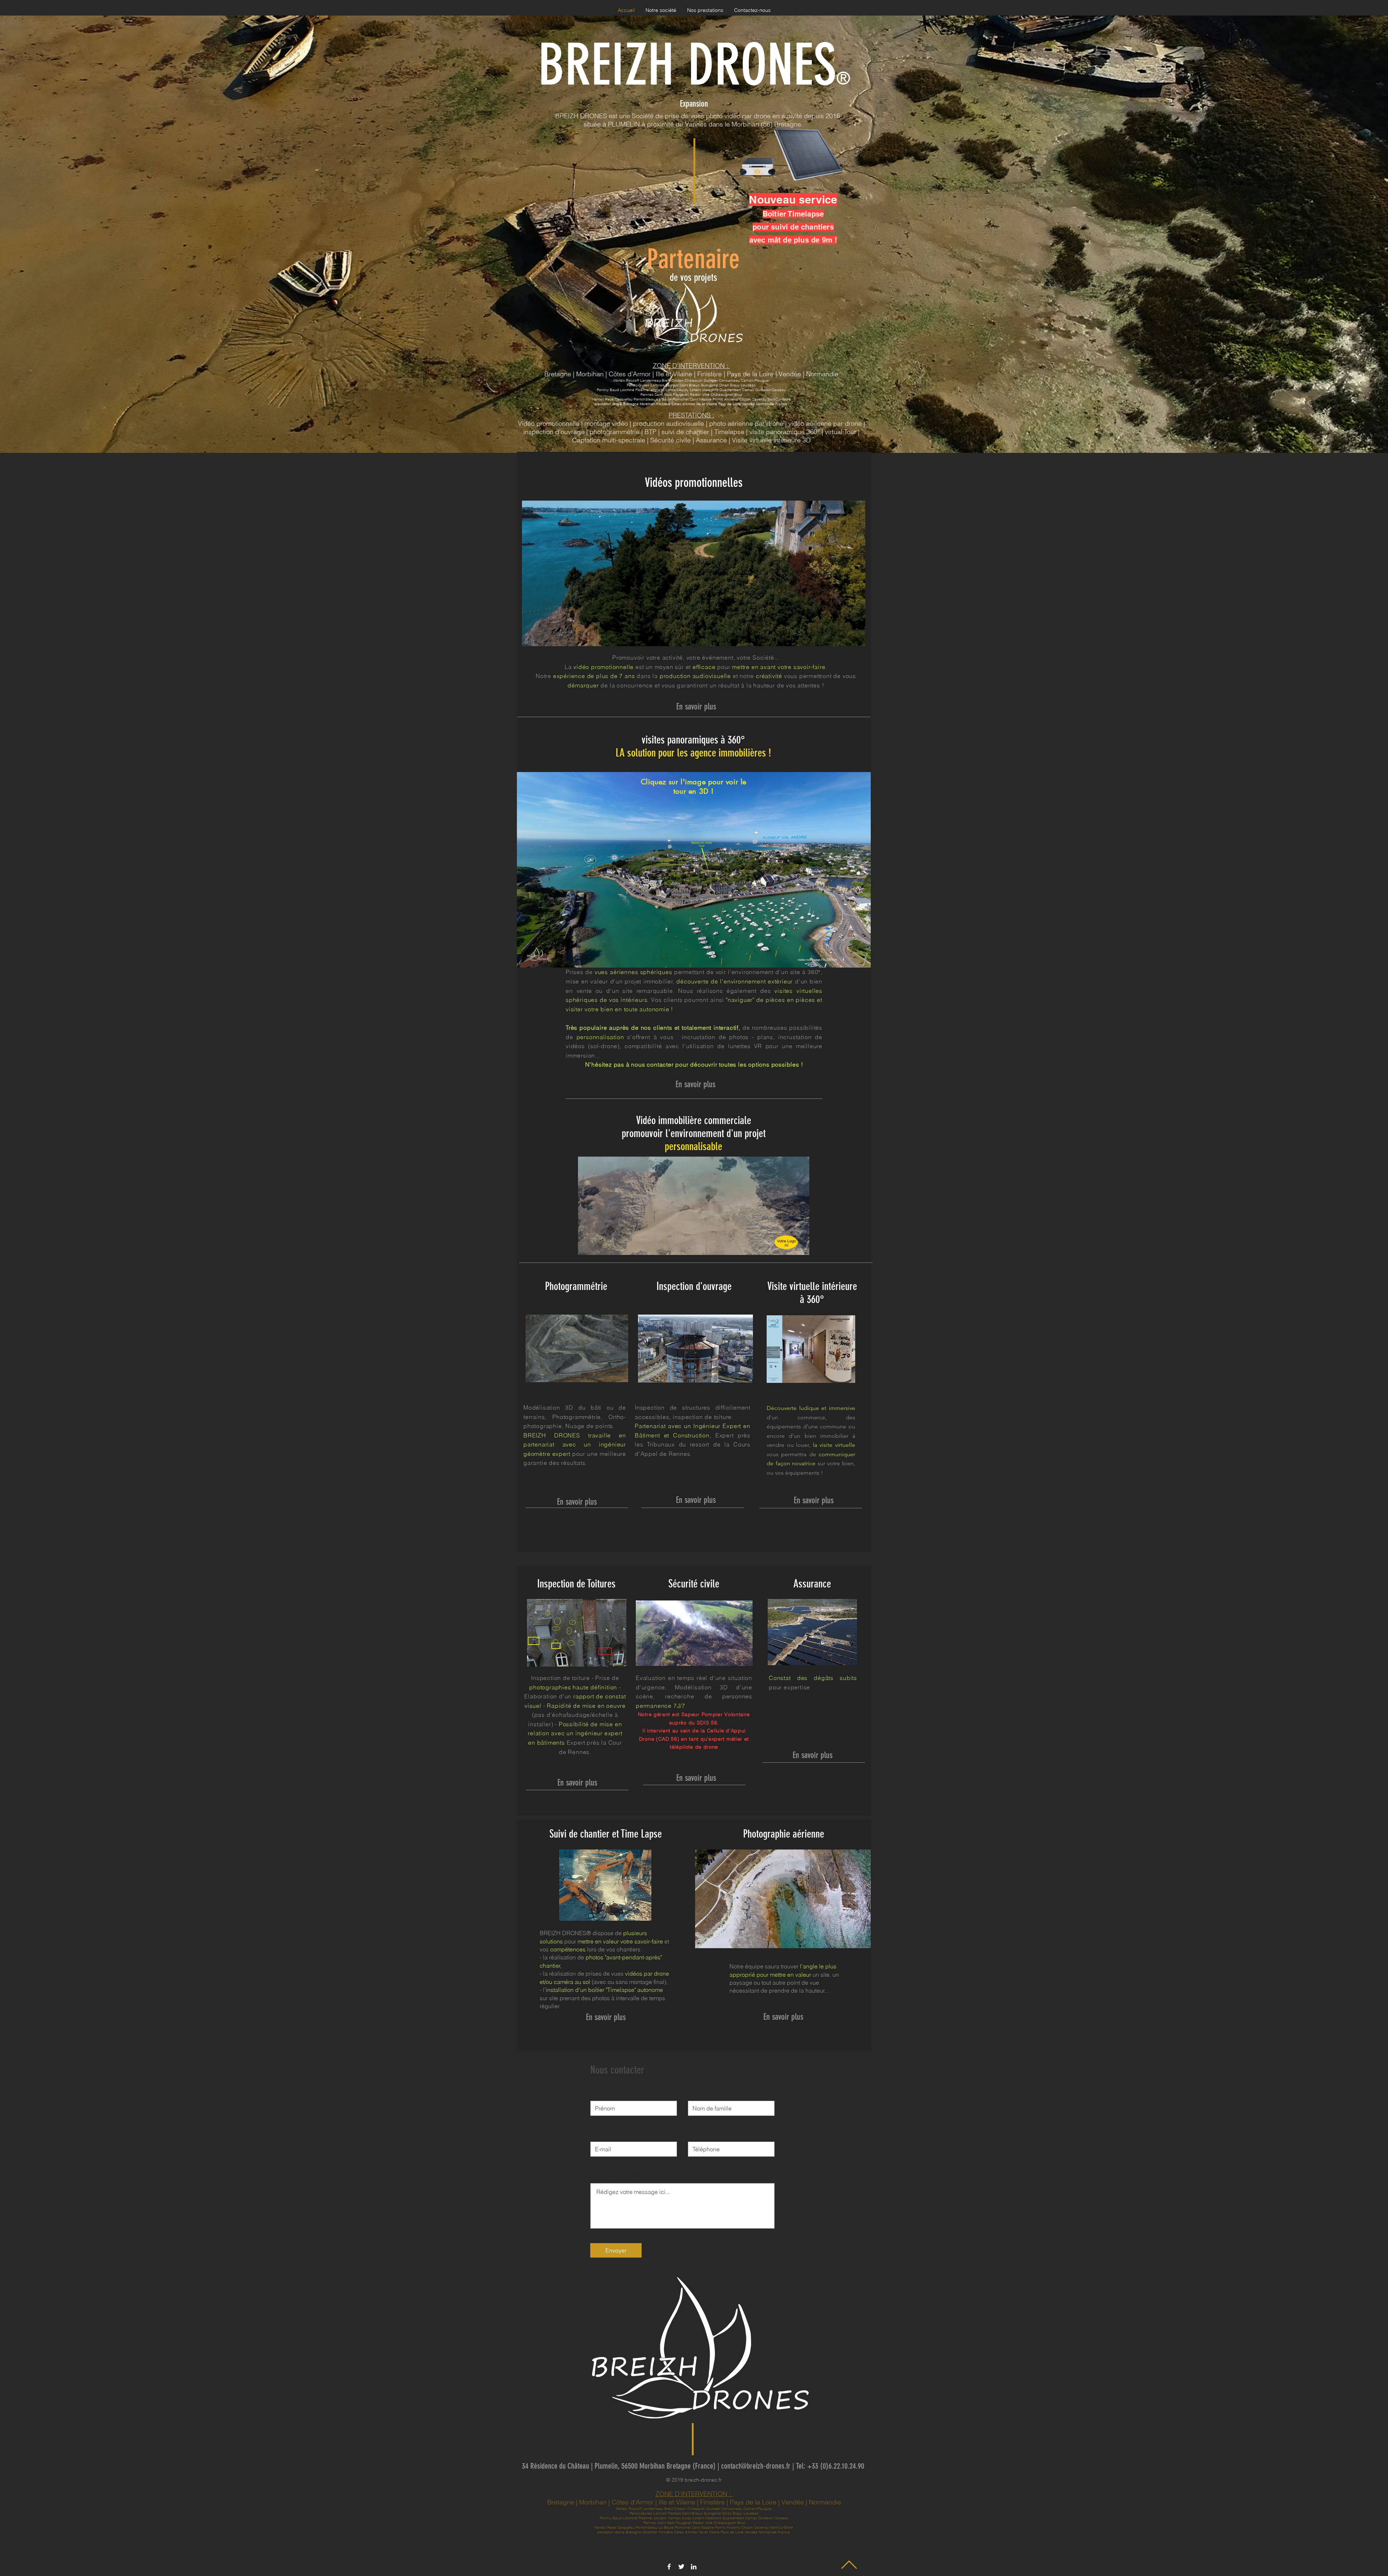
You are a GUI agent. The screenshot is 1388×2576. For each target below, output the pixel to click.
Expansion (694, 104)
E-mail (598, 2134)
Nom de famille (707, 2093)
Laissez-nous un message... (626, 2175)
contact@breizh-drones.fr (756, 2466)
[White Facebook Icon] (669, 2567)
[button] (856, 638)
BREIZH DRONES (687, 65)
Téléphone (701, 2134)
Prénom (600, 2093)
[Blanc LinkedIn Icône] (694, 2567)
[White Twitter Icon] (681, 2567)
